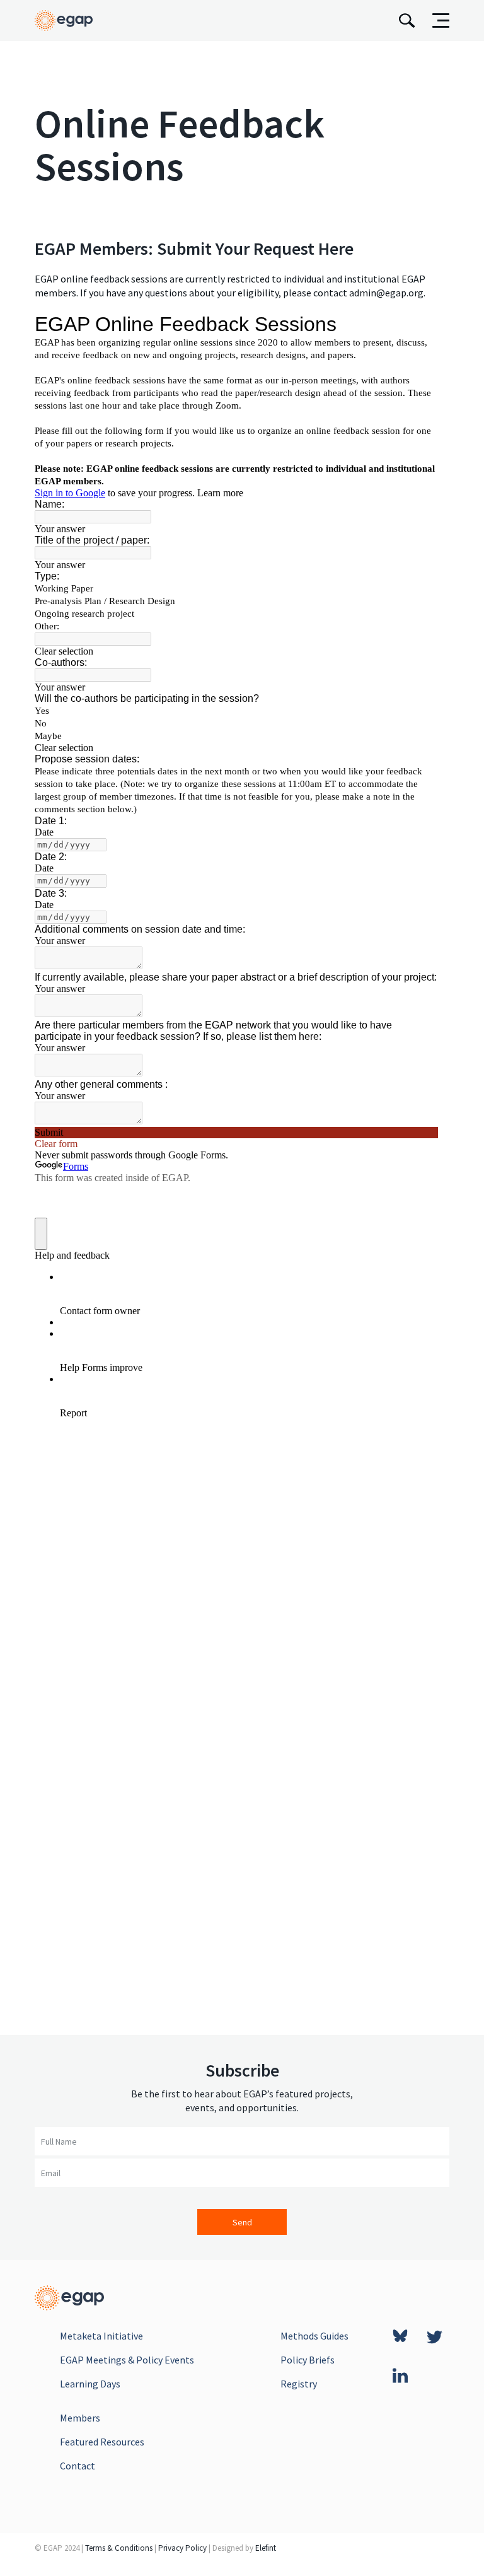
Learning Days (90, 2384)
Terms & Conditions (119, 2548)
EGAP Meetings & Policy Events (127, 2360)
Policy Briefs (308, 2360)
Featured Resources (102, 2442)
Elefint (266, 2548)
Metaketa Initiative (101, 2336)
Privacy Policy (182, 2548)
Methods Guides (314, 2336)
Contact (78, 2466)
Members (80, 2418)
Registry (299, 2384)
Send (242, 2222)
